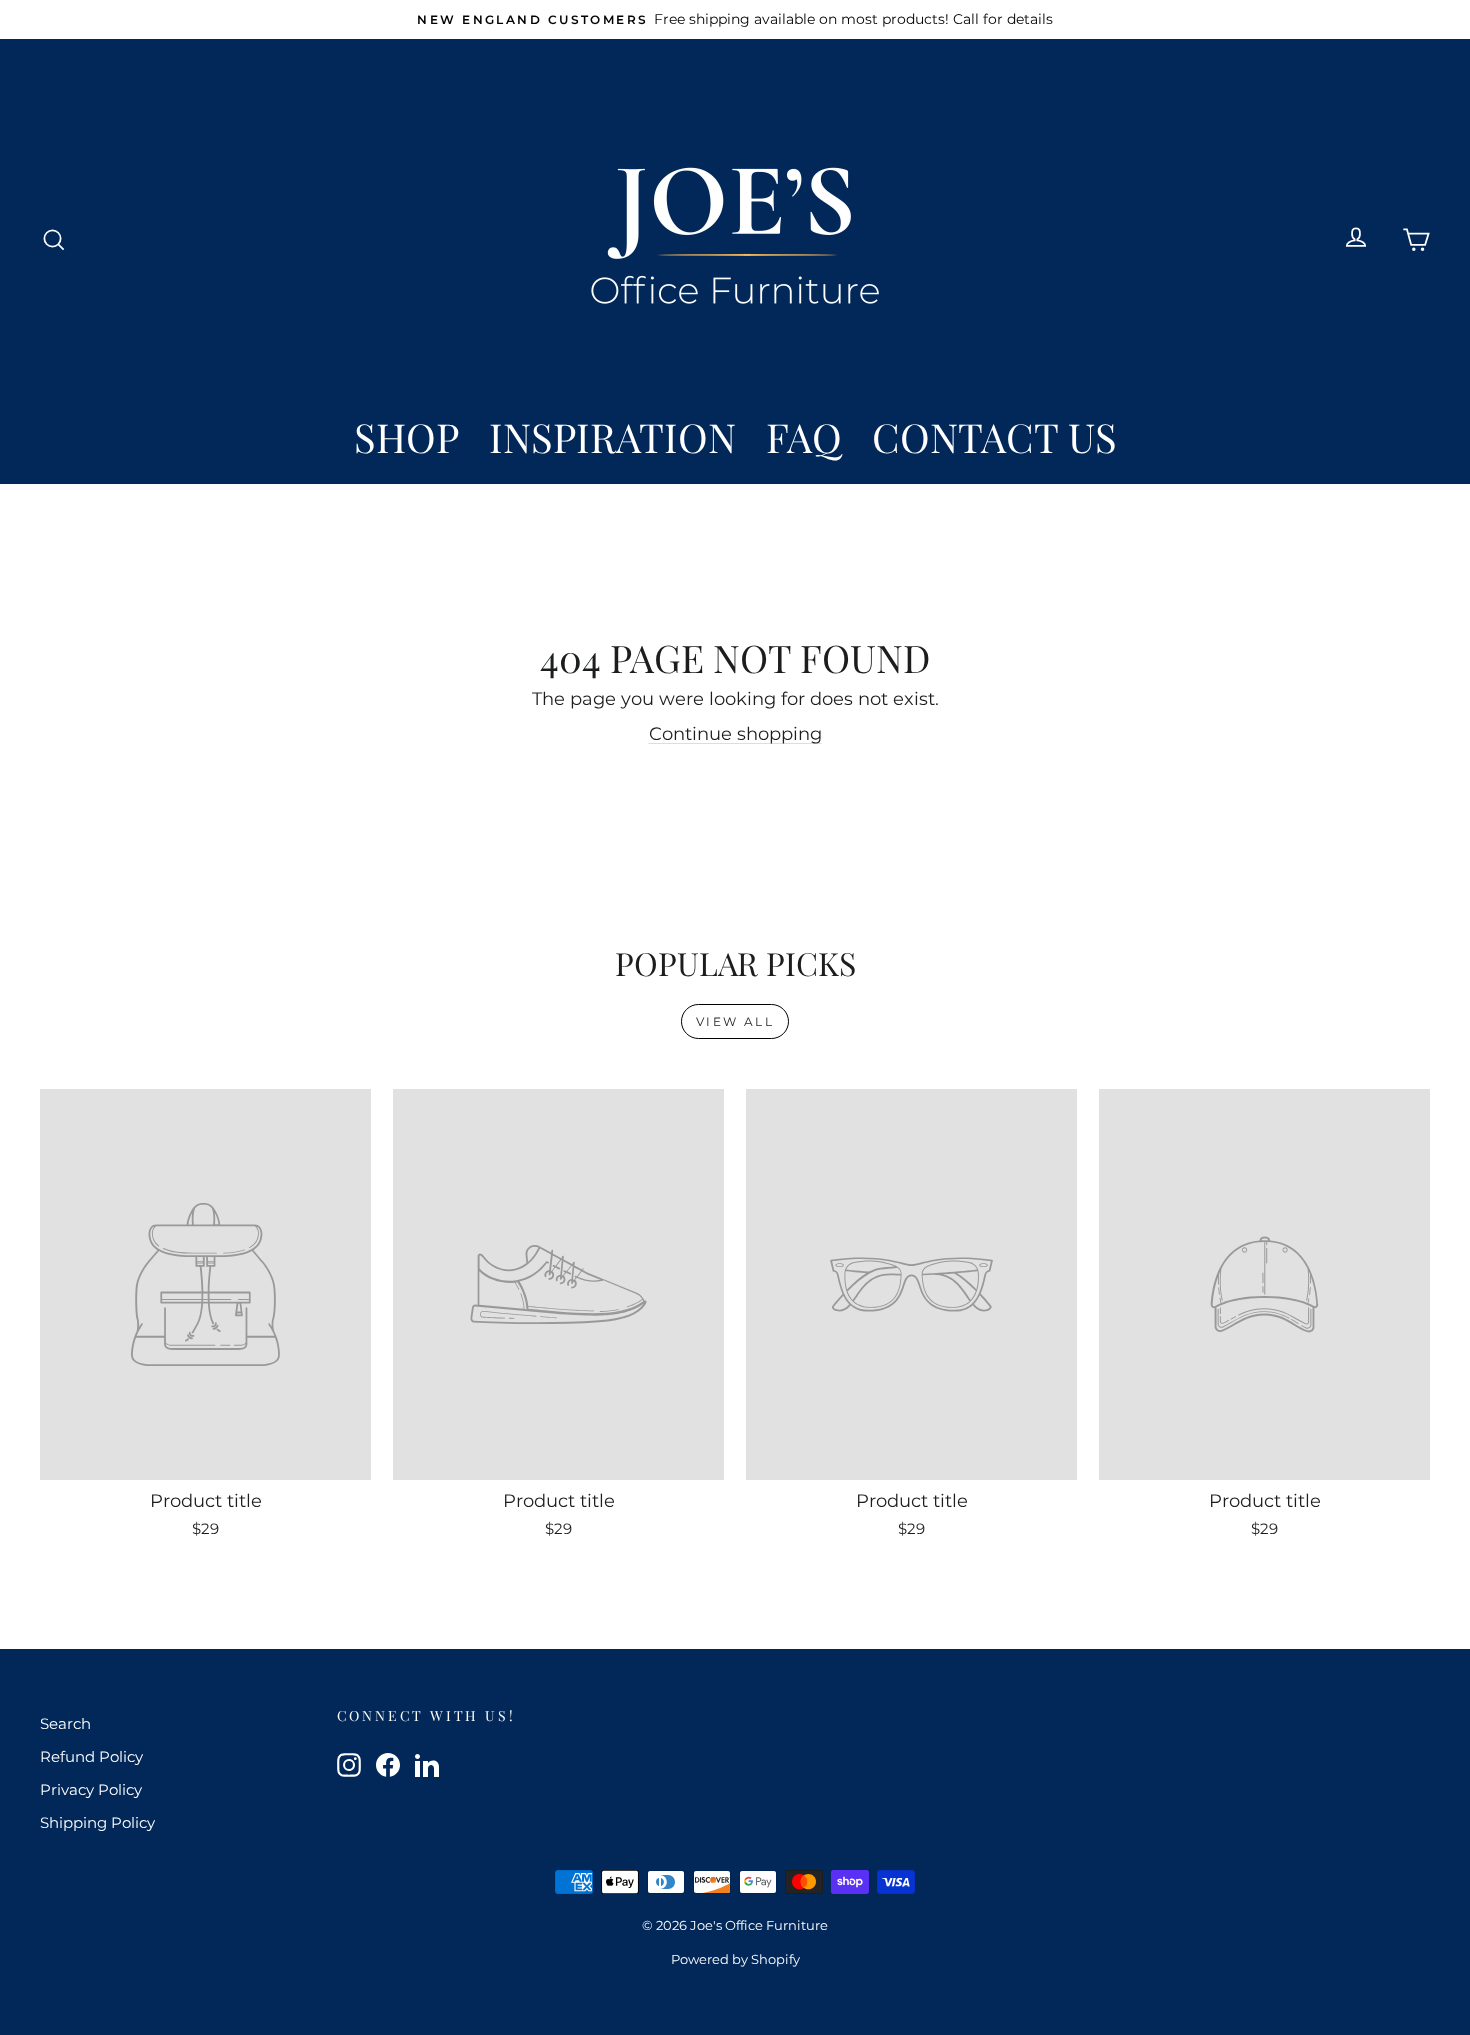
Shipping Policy (97, 1822)
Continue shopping (735, 734)
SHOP (406, 436)
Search (65, 1723)
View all (735, 1021)
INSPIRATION (612, 436)
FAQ (804, 436)
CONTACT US (994, 436)
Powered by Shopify (735, 1959)
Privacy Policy (91, 1789)
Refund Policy (91, 1756)
